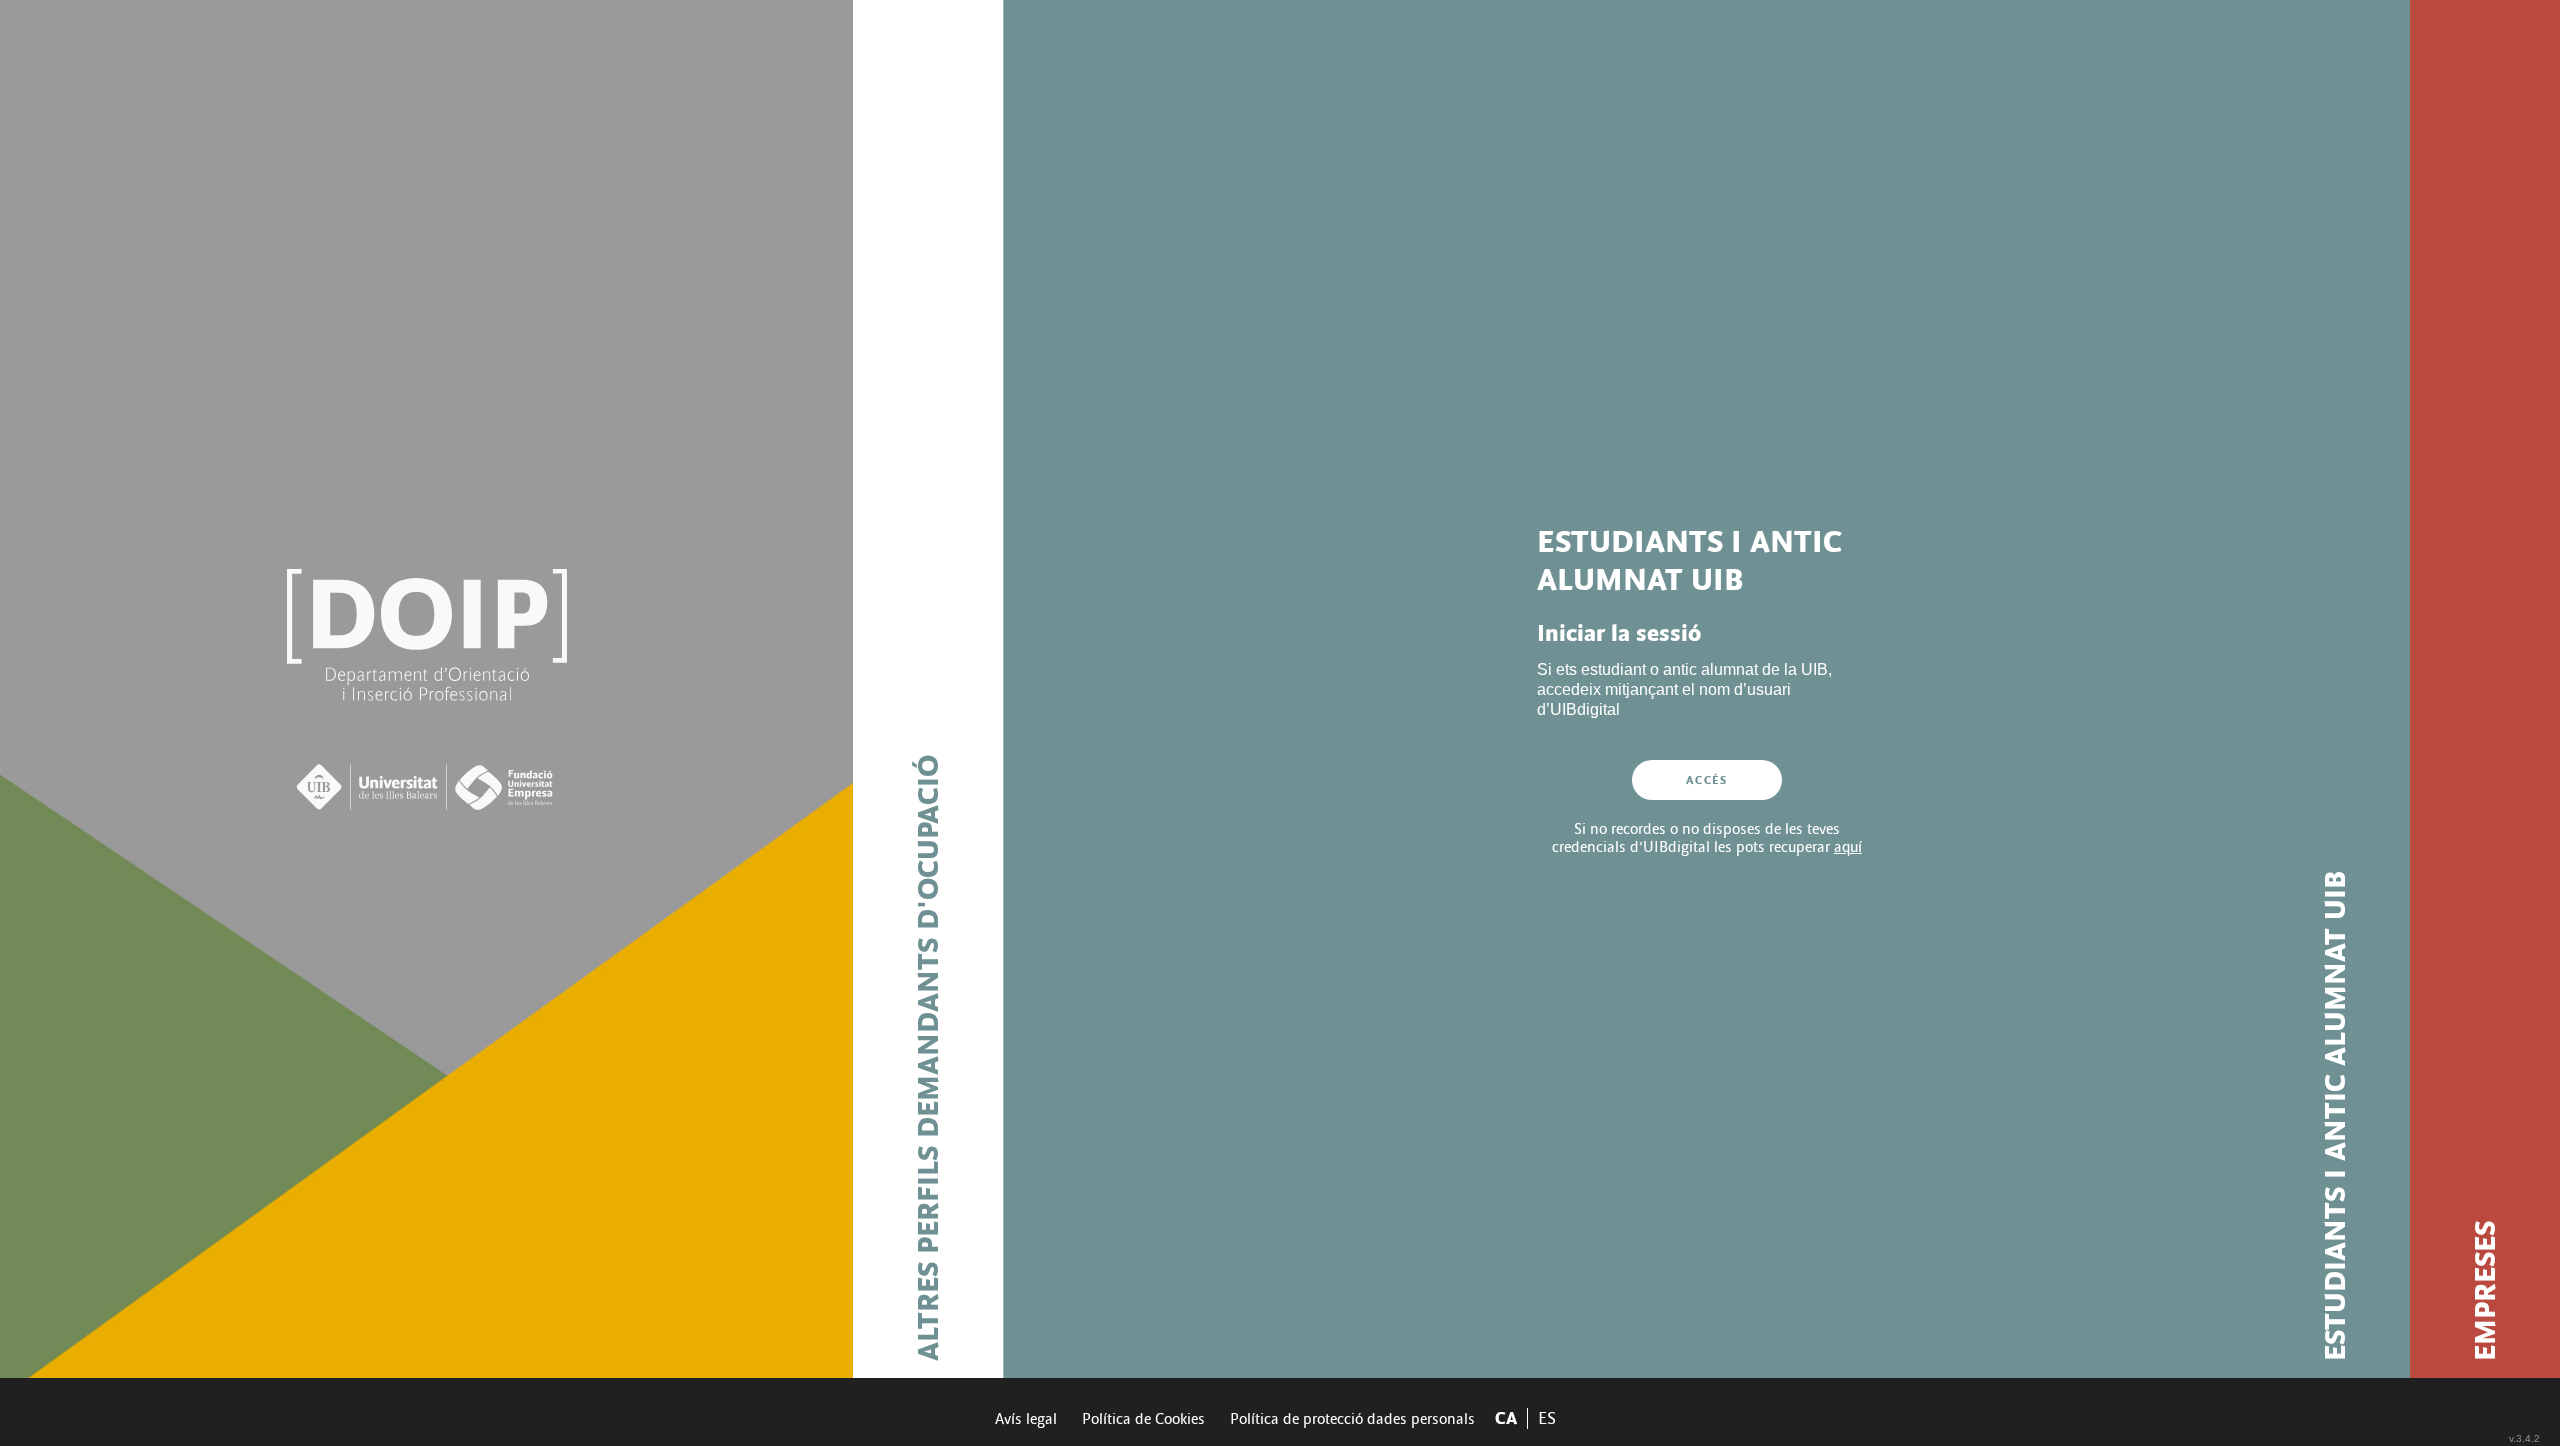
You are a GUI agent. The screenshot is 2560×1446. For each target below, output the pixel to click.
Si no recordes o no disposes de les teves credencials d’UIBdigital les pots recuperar (1707, 838)
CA (1506, 1418)
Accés (1706, 780)
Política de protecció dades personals (1352, 1419)
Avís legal (1026, 1419)
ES (1547, 1418)
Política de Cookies (1143, 1419)
